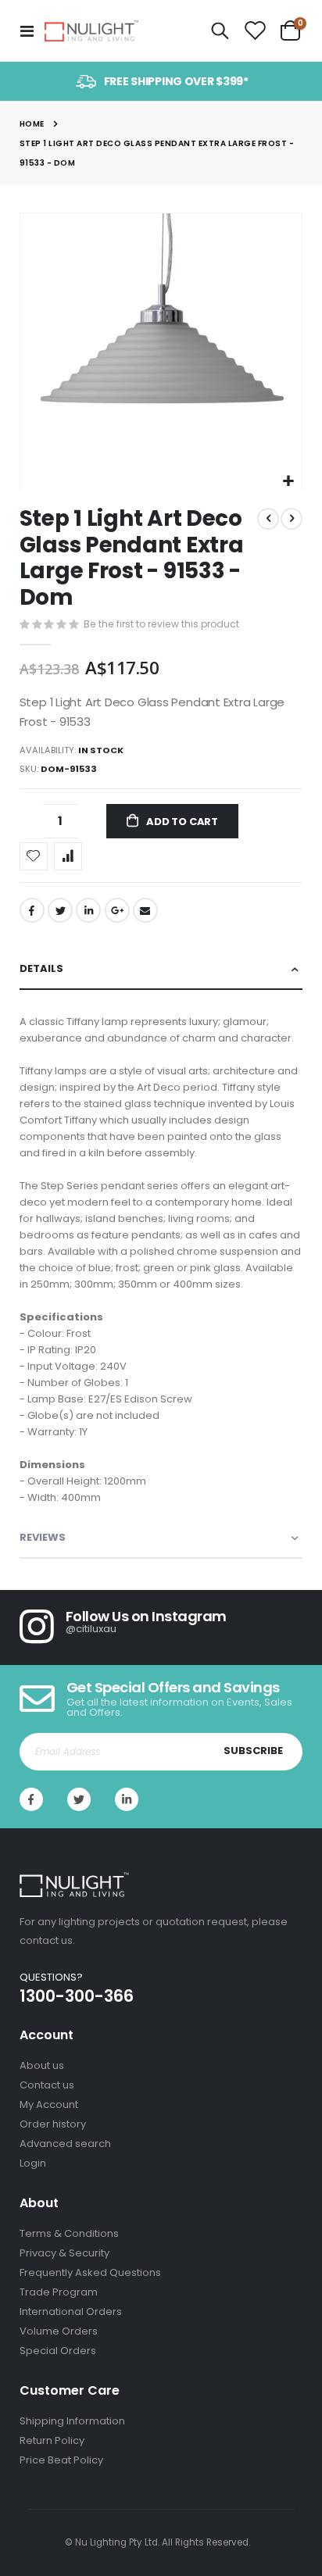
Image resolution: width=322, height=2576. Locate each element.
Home (32, 124)
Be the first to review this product (161, 624)
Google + (117, 910)
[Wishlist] (255, 31)
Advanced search (65, 2144)
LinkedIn (88, 910)
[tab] (161, 969)
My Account (49, 2104)
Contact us (47, 2085)
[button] (288, 482)
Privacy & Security (64, 2253)
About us (42, 2065)
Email (145, 910)
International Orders (71, 2312)
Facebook (32, 910)
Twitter (60, 910)
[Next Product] (292, 519)
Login (33, 2163)
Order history (53, 2124)
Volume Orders (59, 2331)
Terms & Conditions (69, 2233)
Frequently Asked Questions (90, 2272)
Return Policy (52, 2440)
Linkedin (127, 1799)
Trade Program (59, 2292)
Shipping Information (72, 2421)
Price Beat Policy (61, 2460)
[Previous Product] (268, 519)
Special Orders (58, 2351)
